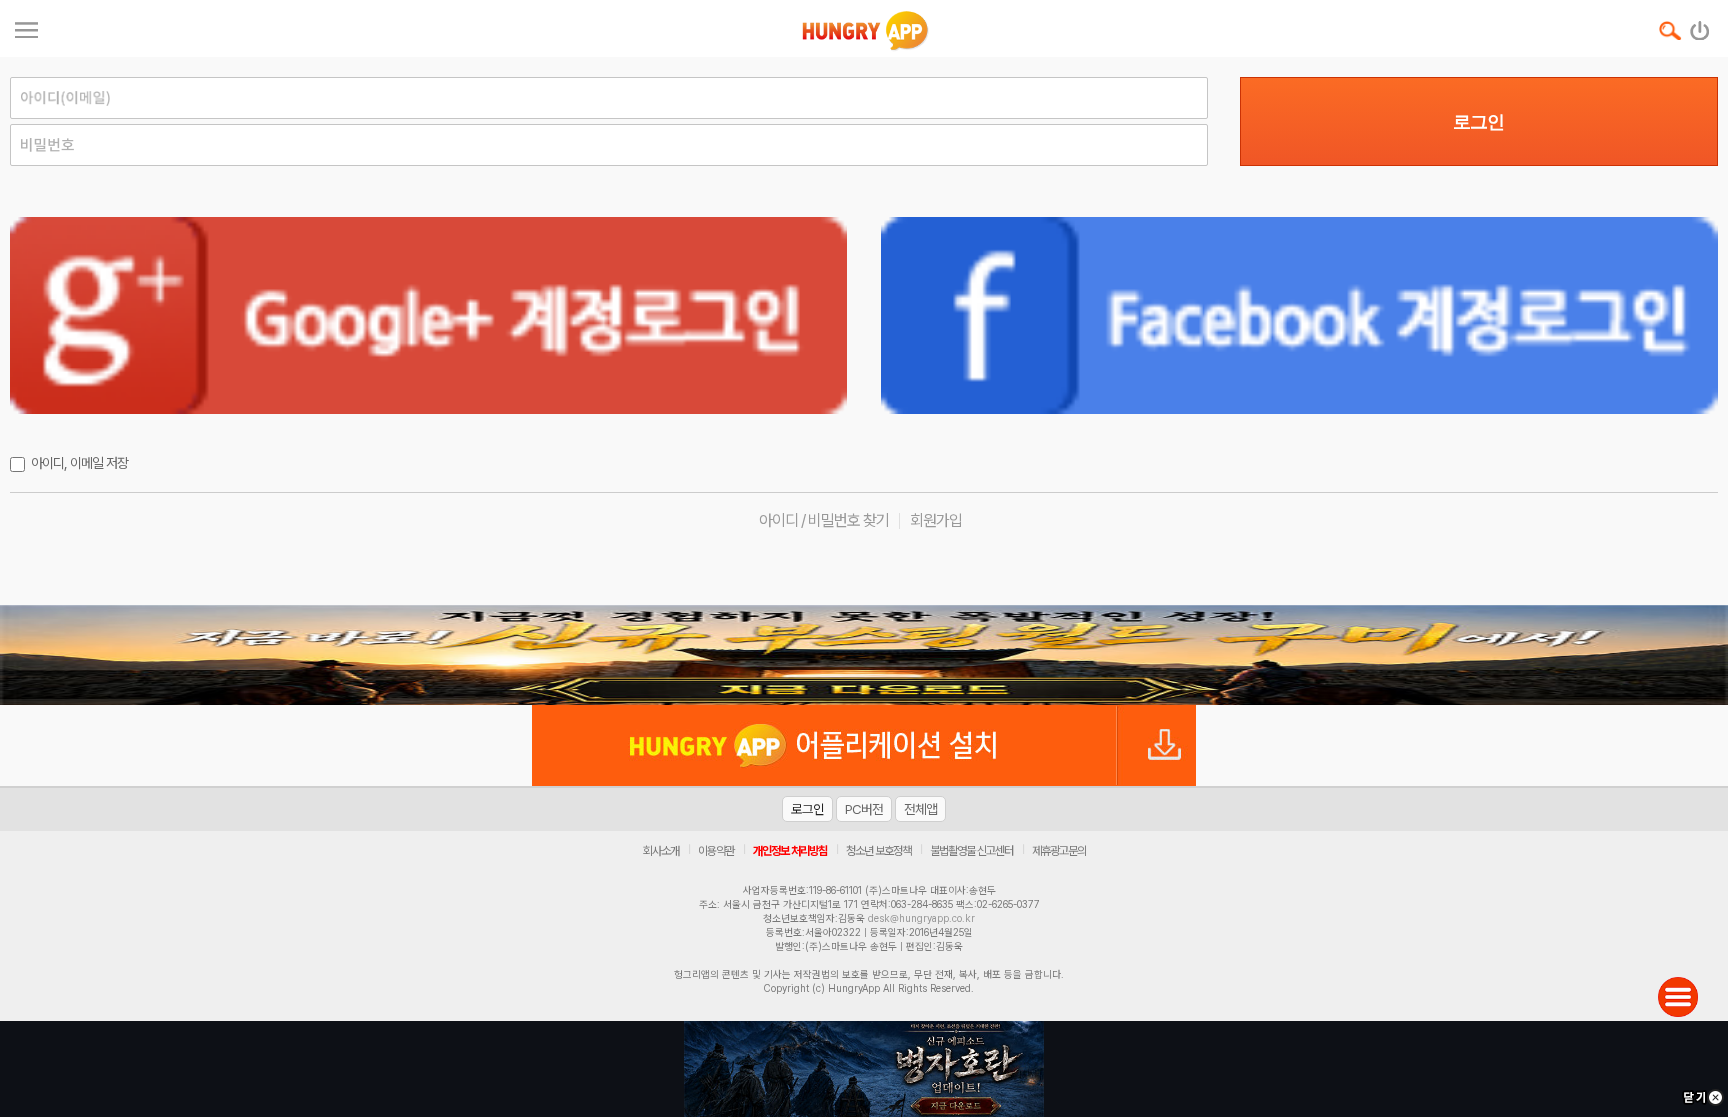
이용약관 (716, 851)
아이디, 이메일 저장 (79, 463)
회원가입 (936, 520)
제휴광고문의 (1059, 851)
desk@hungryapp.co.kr (921, 918)
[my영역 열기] (26, 27)
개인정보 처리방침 (790, 851)
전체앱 (920, 809)
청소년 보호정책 (878, 851)
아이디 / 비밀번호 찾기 (824, 520)
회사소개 (661, 851)
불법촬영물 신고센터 (971, 851)
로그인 (1478, 122)
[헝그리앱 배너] (864, 655)
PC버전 (864, 809)
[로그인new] (1700, 26)
